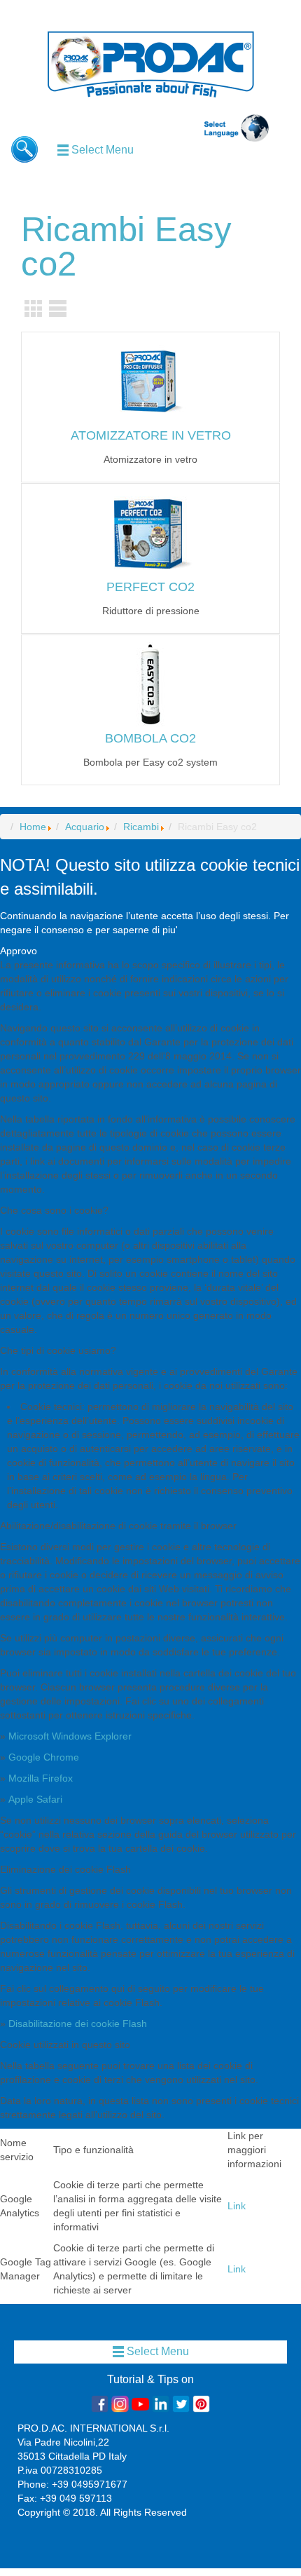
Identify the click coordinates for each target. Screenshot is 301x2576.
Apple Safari (35, 1799)
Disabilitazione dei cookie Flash (78, 2023)
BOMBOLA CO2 (150, 738)
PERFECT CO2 (150, 587)
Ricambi (141, 827)
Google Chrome (44, 1757)
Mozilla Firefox (41, 1778)
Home (33, 827)
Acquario (85, 827)
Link (237, 2206)
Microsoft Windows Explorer (70, 1736)
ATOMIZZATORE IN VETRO (151, 435)
